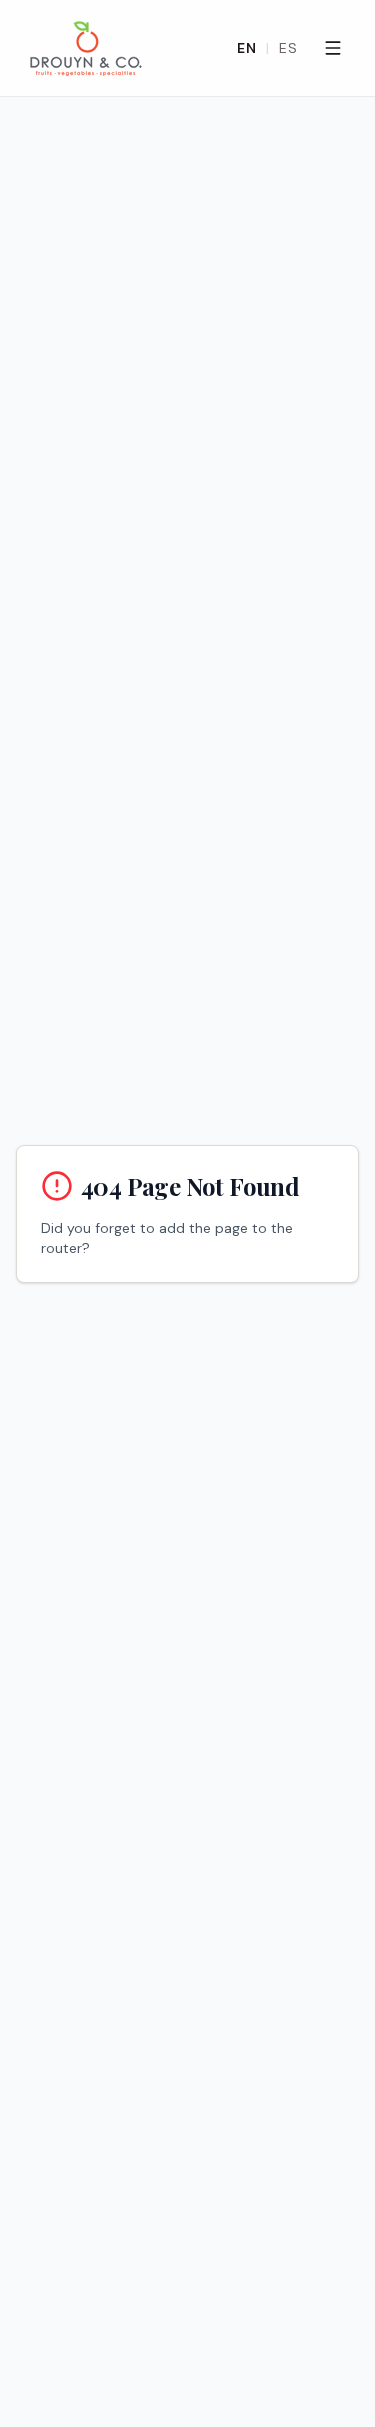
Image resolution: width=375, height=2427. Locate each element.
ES (288, 48)
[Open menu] (333, 48)
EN (246, 48)
